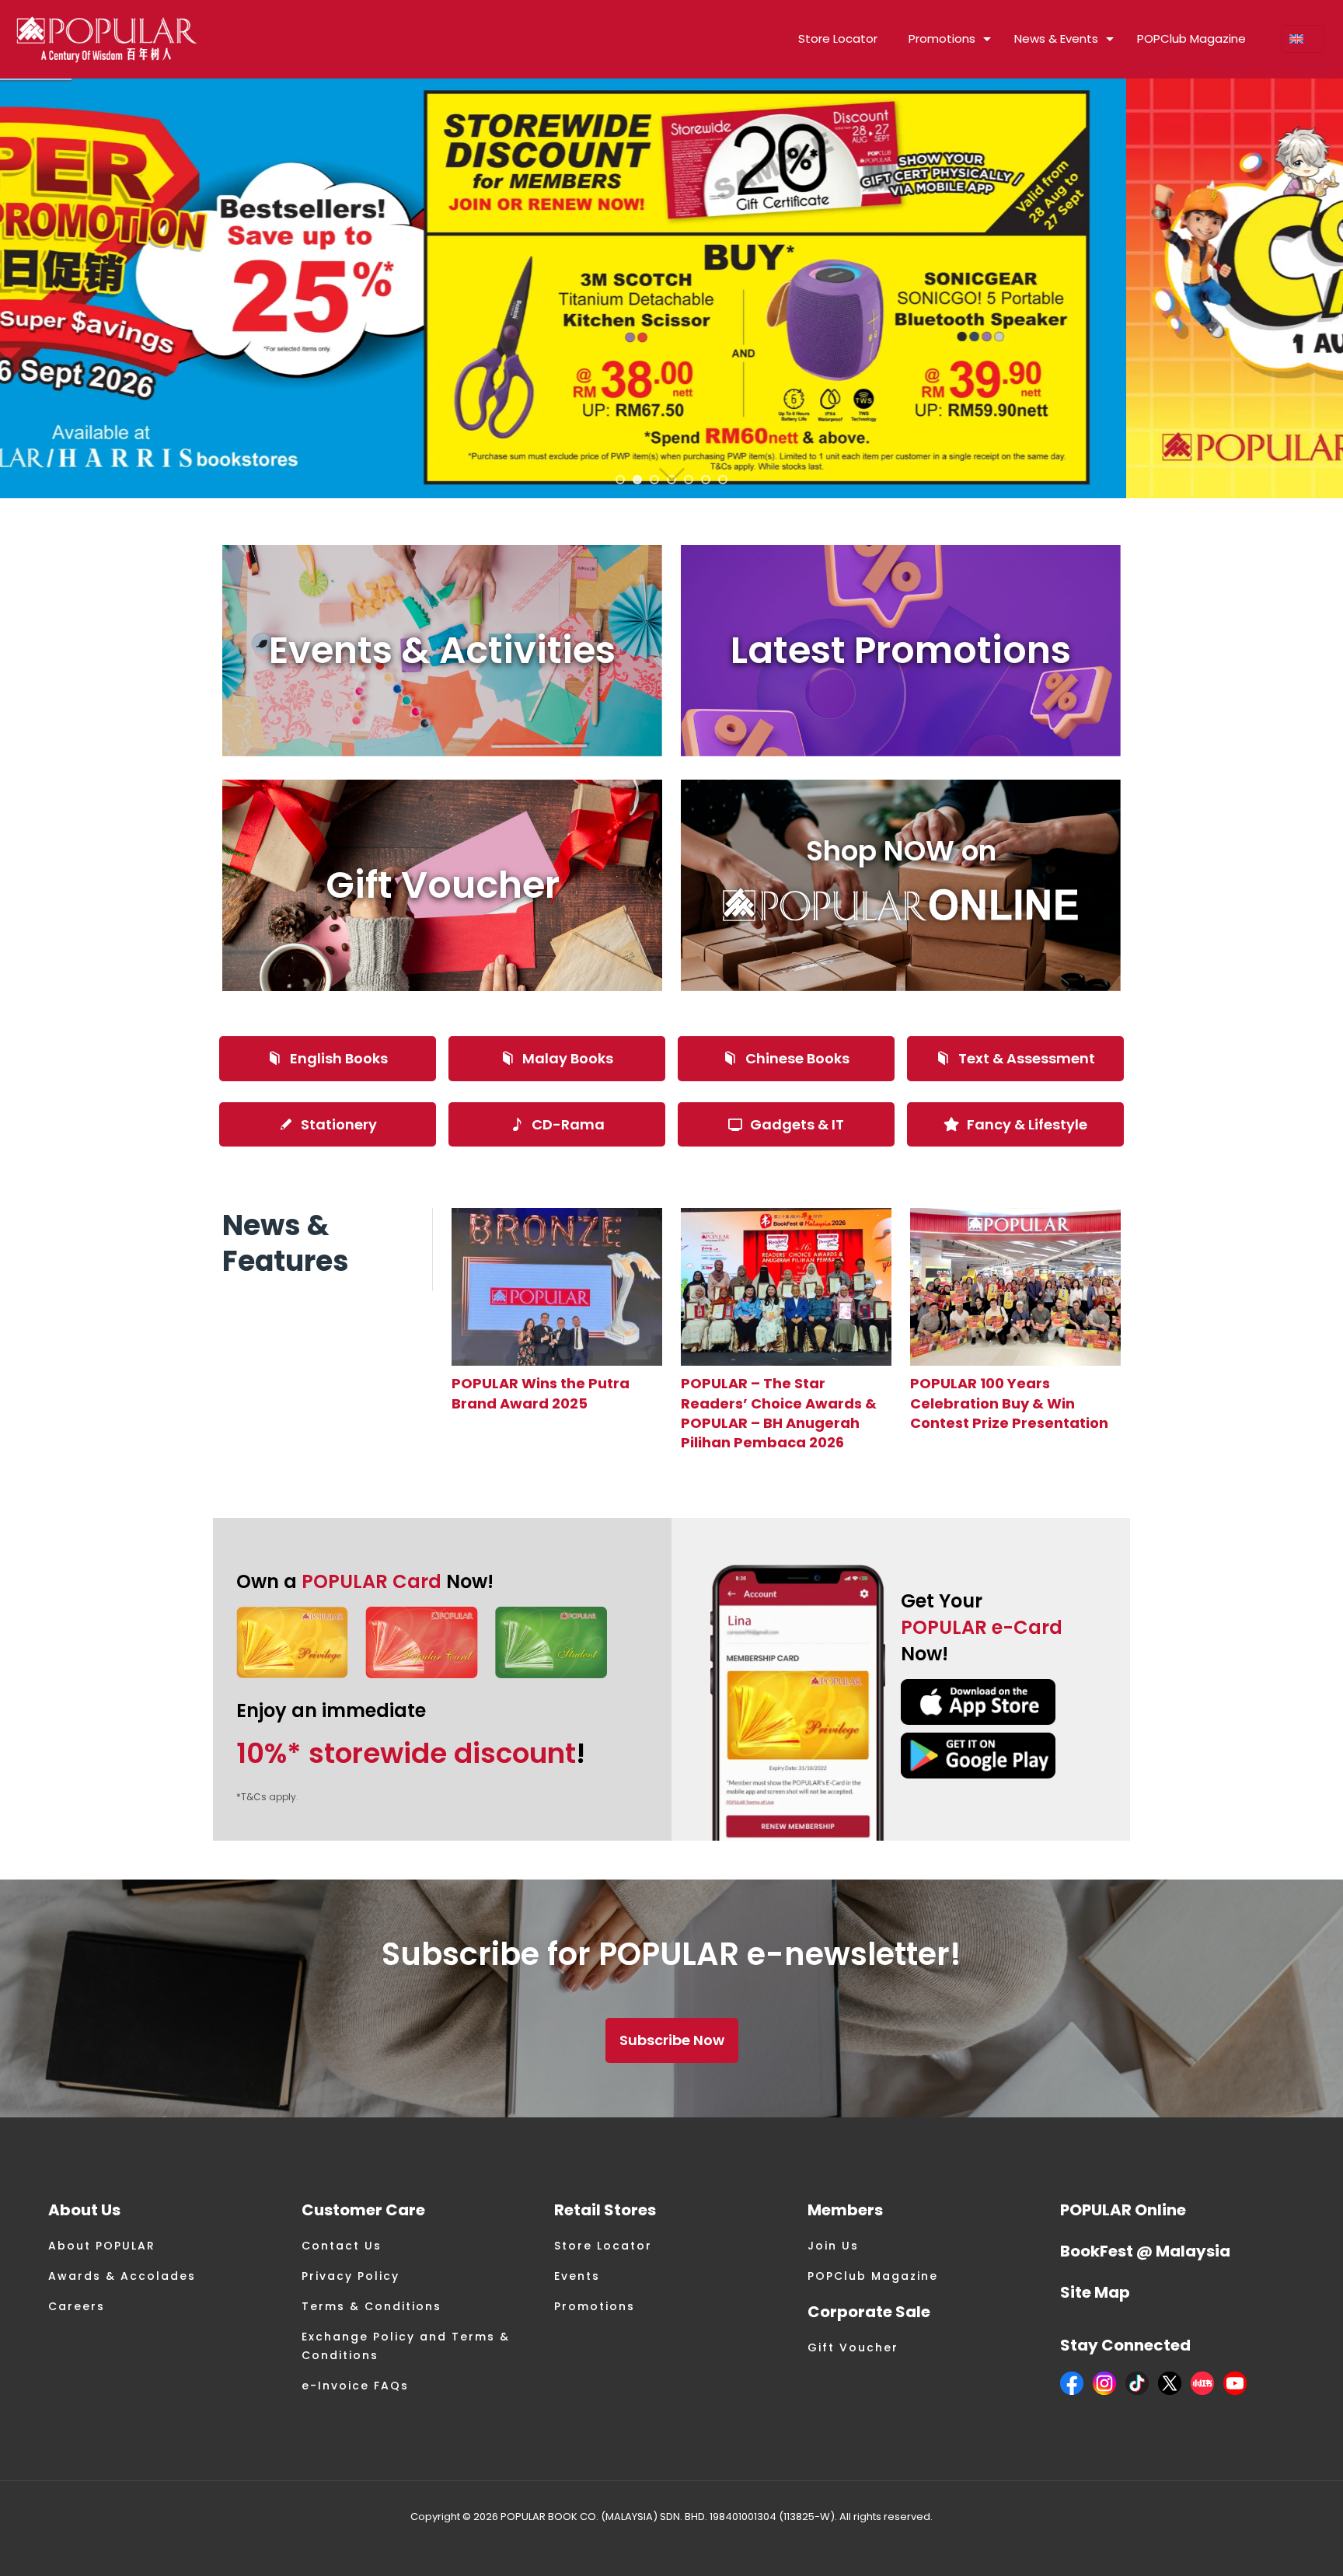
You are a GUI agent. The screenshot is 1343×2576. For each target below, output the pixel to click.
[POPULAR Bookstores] (107, 39)
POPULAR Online (1123, 2210)
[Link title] (557, 1287)
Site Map (1095, 2292)
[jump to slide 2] (637, 480)
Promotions (595, 2306)
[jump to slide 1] (620, 480)
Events (577, 2276)
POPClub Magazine (873, 2276)
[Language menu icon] (1302, 39)
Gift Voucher (853, 2347)
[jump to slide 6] (706, 480)
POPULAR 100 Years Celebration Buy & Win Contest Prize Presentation (1009, 1403)
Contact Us (342, 2246)
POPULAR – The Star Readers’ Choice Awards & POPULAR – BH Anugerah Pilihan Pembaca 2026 (779, 1413)
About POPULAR (102, 2246)
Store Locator (603, 2246)
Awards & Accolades (122, 2276)
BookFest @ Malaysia (1145, 2251)
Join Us (833, 2246)
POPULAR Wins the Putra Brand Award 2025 (541, 1393)
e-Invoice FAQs (355, 2386)
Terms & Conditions (372, 2306)
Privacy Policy (351, 2276)
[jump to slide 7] (723, 480)
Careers (77, 2306)
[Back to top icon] (1268, 2544)
